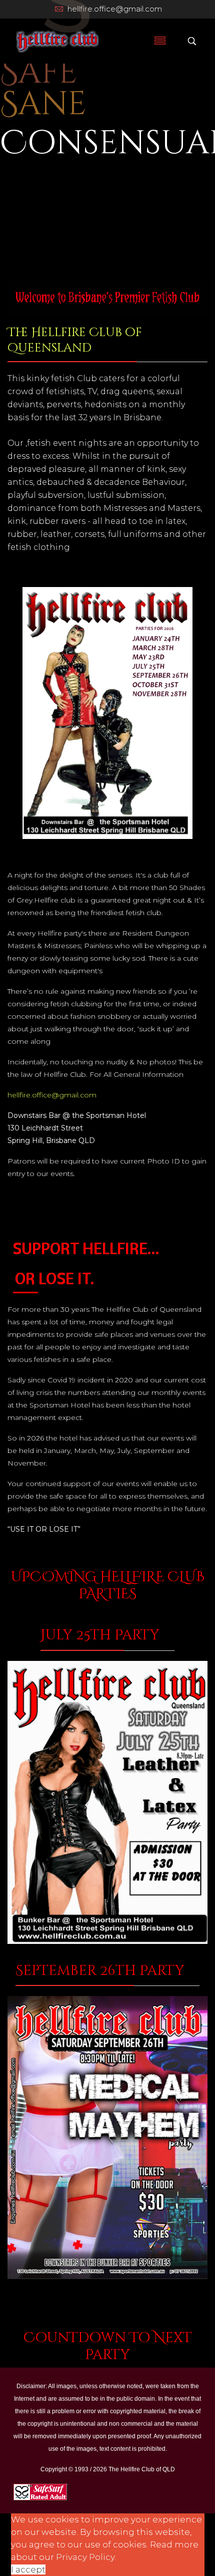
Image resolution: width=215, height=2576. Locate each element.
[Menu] (160, 41)
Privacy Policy (85, 2557)
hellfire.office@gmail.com (115, 9)
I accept (28, 2569)
